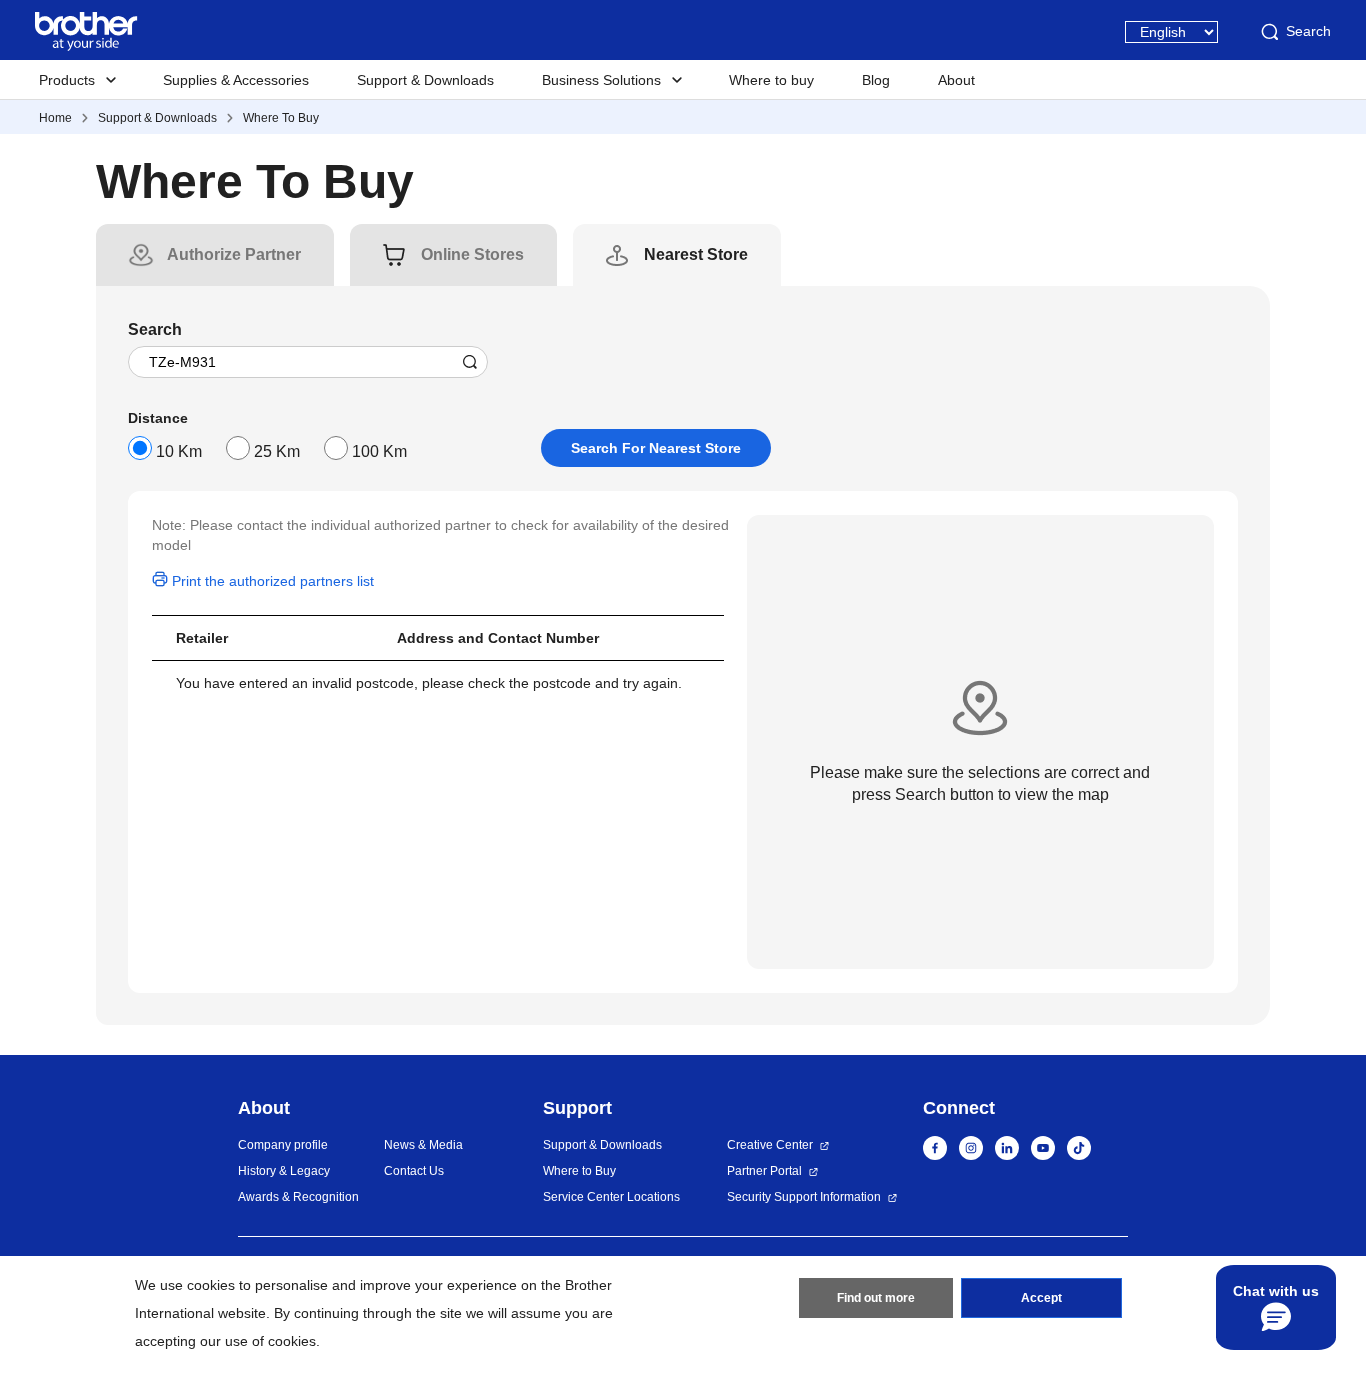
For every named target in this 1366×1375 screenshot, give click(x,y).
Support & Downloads (425, 80)
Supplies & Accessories (236, 80)
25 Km (277, 451)
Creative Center (770, 1145)
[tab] (234, 255)
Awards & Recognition (298, 1197)
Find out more (876, 1298)
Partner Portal (764, 1171)
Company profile (283, 1145)
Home (55, 118)
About (956, 80)
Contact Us (414, 1171)
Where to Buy (579, 1171)
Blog (876, 80)
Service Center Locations (611, 1197)
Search (1308, 31)
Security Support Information (804, 1197)
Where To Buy (281, 118)
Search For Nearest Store (656, 448)
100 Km (379, 451)
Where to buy (771, 80)
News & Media (423, 1145)
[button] (1276, 1307)
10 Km (179, 451)
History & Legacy (284, 1171)
